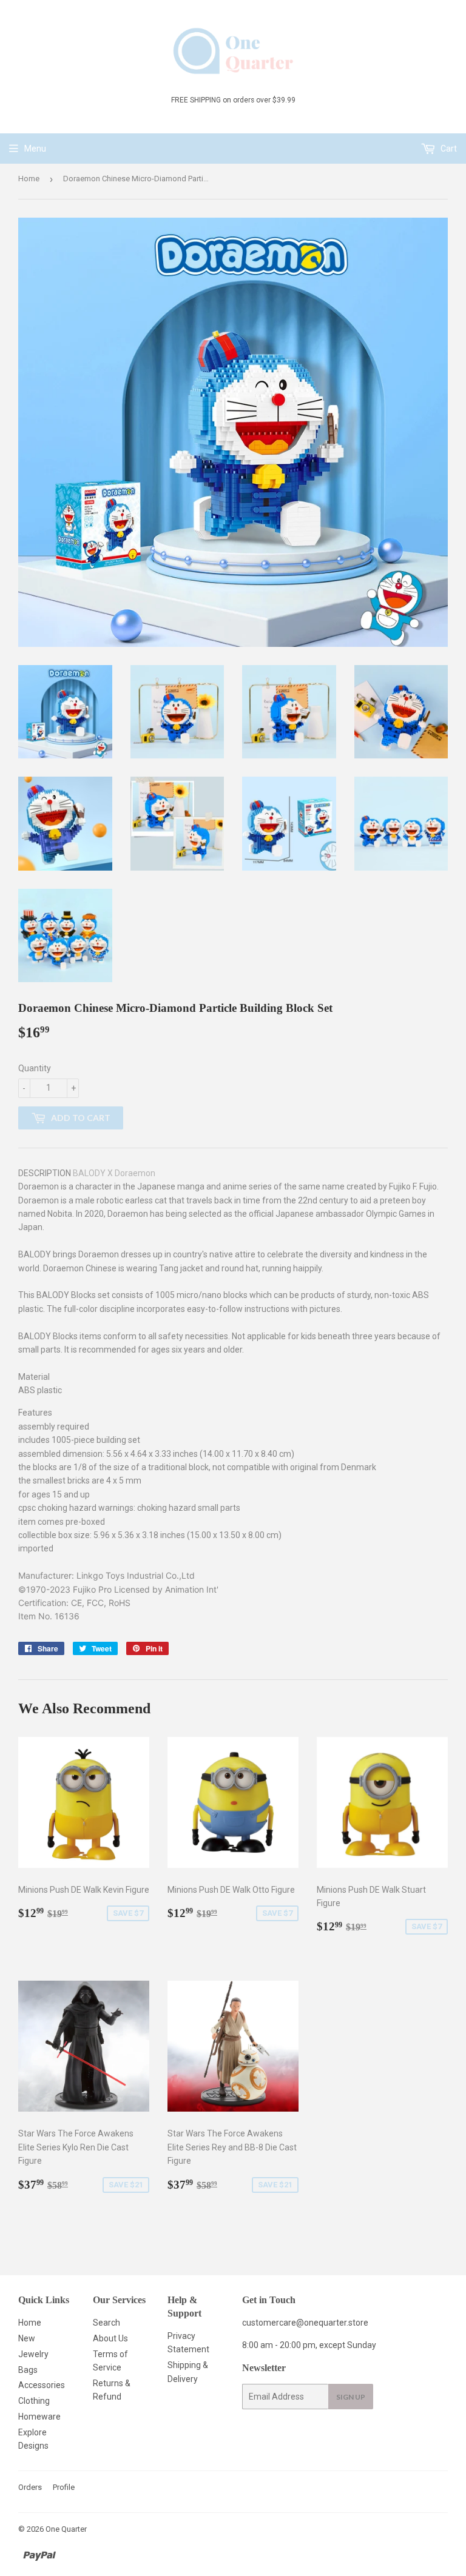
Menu (35, 149)
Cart (448, 149)
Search (106, 2323)
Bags (28, 2370)
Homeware (39, 2417)
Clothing (34, 2401)
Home (29, 179)
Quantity (35, 1068)
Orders (30, 2487)
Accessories (42, 2385)
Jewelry (33, 2354)
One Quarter (66, 2529)
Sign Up (351, 2397)
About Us (110, 2338)
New (27, 2338)
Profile (64, 2487)
